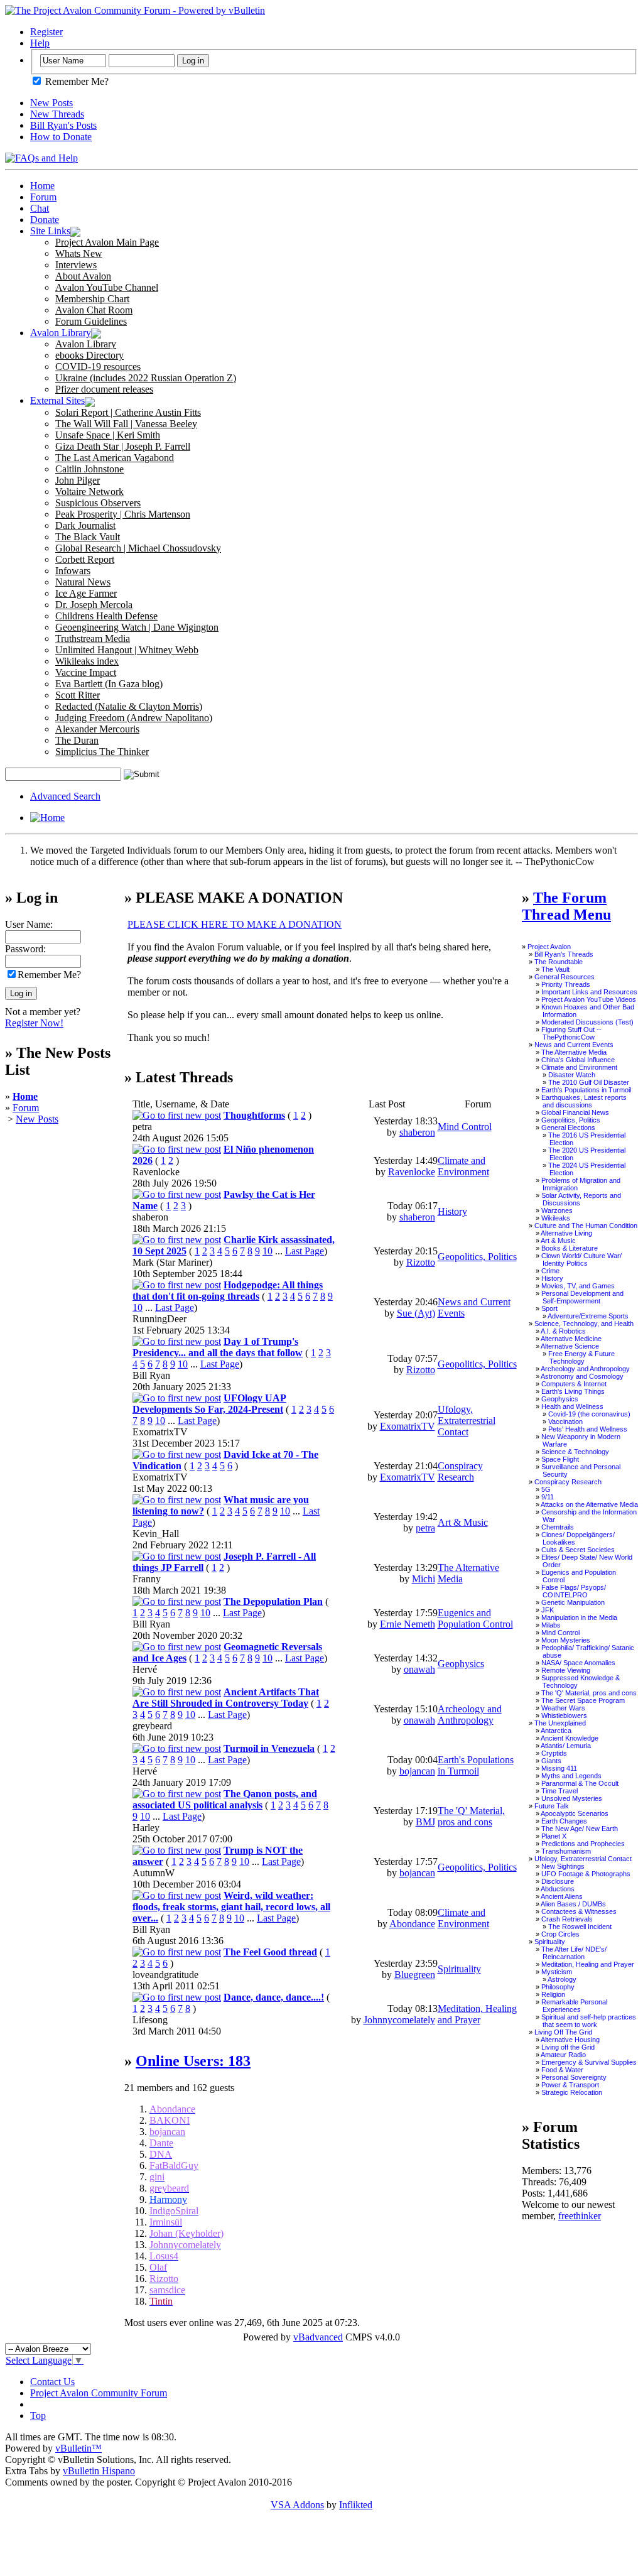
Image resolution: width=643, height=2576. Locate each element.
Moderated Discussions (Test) (587, 1022)
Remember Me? (76, 81)
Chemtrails (558, 1527)
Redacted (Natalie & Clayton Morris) (129, 706)
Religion (553, 1994)
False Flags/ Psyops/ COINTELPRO (574, 1591)
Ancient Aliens (562, 1896)
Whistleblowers (564, 1715)
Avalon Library (61, 333)
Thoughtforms (254, 1115)
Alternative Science (570, 1346)
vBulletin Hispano (99, 2471)
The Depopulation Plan (273, 1601)
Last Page (305, 1251)
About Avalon (83, 276)
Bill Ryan (151, 1375)
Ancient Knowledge (570, 1738)
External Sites (57, 400)
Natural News (83, 582)
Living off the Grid (568, 2047)
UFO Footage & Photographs (586, 1874)
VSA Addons (297, 2505)
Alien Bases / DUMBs (573, 1904)
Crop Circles (560, 1934)
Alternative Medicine (571, 1339)
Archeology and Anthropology (470, 1715)
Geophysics (461, 1664)
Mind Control (465, 1127)
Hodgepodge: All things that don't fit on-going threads (228, 1291)
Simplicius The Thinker (102, 752)
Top (38, 2416)
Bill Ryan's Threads (564, 954)
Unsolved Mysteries (572, 1798)
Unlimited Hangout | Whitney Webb (127, 650)
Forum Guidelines (91, 321)
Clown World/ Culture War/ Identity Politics (581, 1259)
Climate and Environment (463, 1166)
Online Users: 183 (193, 2061)
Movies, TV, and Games (578, 1286)
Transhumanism (566, 1851)
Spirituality (459, 1969)
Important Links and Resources (589, 992)
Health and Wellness (572, 1406)
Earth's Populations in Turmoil (476, 1765)
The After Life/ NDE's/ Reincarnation (574, 1953)
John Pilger (78, 480)
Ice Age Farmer (86, 593)
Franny (147, 1579)
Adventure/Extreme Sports (588, 1316)
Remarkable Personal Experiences (574, 2006)
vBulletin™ (78, 2448)
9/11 (548, 1497)
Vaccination (565, 1421)
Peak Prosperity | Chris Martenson (123, 514)
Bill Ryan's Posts (63, 125)
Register (46, 32)
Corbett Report (85, 559)
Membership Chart (92, 299)
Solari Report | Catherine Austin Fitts (128, 412)
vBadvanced (318, 2337)
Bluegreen (415, 1975)
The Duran (77, 740)
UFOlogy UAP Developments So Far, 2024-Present (209, 1404)
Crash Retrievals (567, 1919)
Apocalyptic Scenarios (575, 1813)
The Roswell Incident (580, 1927)
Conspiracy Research (460, 1471)
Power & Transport (570, 2085)
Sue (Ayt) (416, 1313)
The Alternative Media (574, 1052)
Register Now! (34, 1023)
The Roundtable (559, 962)
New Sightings (563, 1866)
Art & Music (463, 1522)
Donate (45, 220)
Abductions (558, 1889)
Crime (550, 1271)
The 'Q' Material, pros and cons (471, 1816)
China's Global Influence (578, 1060)
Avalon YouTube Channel (107, 287)
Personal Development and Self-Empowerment (582, 1297)
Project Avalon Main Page (107, 242)
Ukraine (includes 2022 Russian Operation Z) (146, 378)
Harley (146, 1828)
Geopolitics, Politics (477, 1257)
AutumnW (154, 1873)
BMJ (425, 1822)
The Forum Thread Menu (566, 906)
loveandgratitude (165, 1975)
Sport (549, 1308)
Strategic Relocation (572, 2092)
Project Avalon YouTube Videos (589, 999)
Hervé (145, 1669)
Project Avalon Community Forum (99, 2393)
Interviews (76, 265)
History (452, 1211)
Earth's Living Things (573, 1391)
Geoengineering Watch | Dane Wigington (137, 627)
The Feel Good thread (270, 1952)
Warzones (557, 1210)
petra (142, 1127)
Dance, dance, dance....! (274, 1997)
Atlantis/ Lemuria (566, 1746)
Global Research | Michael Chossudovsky (138, 548)
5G (546, 1489)
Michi (424, 1579)
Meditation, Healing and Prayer (477, 2014)
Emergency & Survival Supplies (589, 2062)
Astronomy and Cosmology (582, 1376)
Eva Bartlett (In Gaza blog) (109, 684)
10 (267, 1251)
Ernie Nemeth (408, 1624)
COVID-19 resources (98, 367)
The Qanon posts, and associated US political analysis (225, 1799)
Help (40, 43)
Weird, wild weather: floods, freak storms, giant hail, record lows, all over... (231, 1907)
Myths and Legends (571, 1776)
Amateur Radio (563, 2055)
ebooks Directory (89, 355)
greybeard (152, 1726)
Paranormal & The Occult (580, 1783)
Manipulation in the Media (579, 1617)
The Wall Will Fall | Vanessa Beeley (126, 424)
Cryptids (554, 1753)
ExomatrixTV (160, 1432)
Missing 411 (559, 1768)
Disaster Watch (572, 1075)
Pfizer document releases (104, 389)
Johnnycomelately (399, 2020)
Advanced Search (65, 796)
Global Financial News (575, 1112)
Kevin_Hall (156, 1534)
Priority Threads (566, 984)
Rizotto (421, 1262)
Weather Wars (563, 1708)
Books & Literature (570, 1248)
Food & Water (562, 2070)
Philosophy (558, 1987)
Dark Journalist (85, 525)
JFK (548, 1610)
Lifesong (150, 2020)
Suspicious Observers (98, 503)
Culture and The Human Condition (586, 1226)
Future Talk (552, 1806)
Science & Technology (575, 1452)
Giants (551, 1761)
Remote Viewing (566, 1670)
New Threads (57, 114)
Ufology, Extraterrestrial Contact (467, 1421)
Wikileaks (556, 1218)
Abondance (412, 1924)
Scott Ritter (78, 695)
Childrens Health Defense (106, 616)
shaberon (417, 1132)
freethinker (580, 2216)
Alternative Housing (570, 2040)
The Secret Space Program (583, 1700)
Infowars (73, 571)
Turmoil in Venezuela (269, 1748)
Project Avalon (549, 947)
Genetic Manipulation (573, 1602)
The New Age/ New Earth (580, 1829)
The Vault (555, 969)
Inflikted (356, 2505)
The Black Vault (88, 537)
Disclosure (558, 1881)
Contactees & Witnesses (579, 1911)
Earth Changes (564, 1821)
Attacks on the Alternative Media (589, 1504)
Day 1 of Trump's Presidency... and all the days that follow (218, 1347)
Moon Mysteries (566, 1640)
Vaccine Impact (86, 672)
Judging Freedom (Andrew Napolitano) (134, 718)
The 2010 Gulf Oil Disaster (589, 1082)
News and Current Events (574, 1045)
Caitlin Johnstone (89, 469)
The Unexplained (560, 1723)
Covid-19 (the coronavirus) (589, 1414)
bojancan (417, 1771)
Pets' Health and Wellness (588, 1429)
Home (42, 186)
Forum (43, 197)
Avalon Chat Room (94, 310)
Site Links (50, 231)
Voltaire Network (89, 492)
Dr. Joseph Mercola (94, 605)
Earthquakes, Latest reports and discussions (584, 1101)
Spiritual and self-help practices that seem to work (589, 2021)
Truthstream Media (93, 639)
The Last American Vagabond (115, 458)
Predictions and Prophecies (583, 1844)
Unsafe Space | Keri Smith (108, 435)
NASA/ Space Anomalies (578, 1663)
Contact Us (52, 2382)
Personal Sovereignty (574, 2077)
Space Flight (560, 1459)
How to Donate (61, 137)
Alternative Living (566, 1233)
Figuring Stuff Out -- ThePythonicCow (571, 1033)
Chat (40, 208)
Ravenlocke (156, 1172)
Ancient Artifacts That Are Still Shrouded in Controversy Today (226, 1698)
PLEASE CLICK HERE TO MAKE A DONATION (235, 924)
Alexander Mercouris (97, 729)
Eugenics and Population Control (475, 1618)
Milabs (551, 1625)
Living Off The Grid (563, 2032)
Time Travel (559, 1791)
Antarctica (556, 1731)
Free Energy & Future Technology (581, 1357)
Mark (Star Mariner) (172, 1262)
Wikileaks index (87, 661)
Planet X (554, 1836)
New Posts (51, 103)
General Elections (568, 1128)
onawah (419, 1669)
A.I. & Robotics (563, 1331)
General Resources (565, 977)
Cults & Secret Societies (578, 1550)
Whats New (79, 253)
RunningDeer (159, 1319)
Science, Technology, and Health (584, 1323)
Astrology (562, 1979)
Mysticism (557, 1972)
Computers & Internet (574, 1384)
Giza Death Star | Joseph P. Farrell (123, 446)
